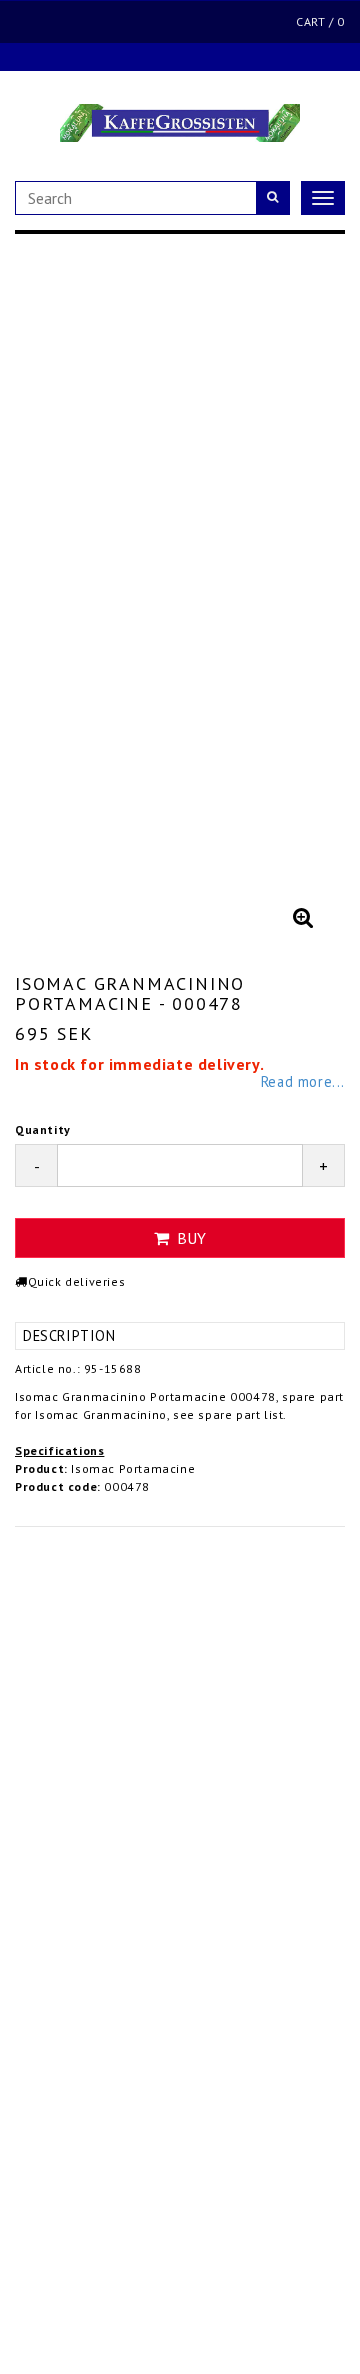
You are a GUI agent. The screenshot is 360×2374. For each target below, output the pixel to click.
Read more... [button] (303, 1081)
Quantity (43, 1129)
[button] (303, 917)
